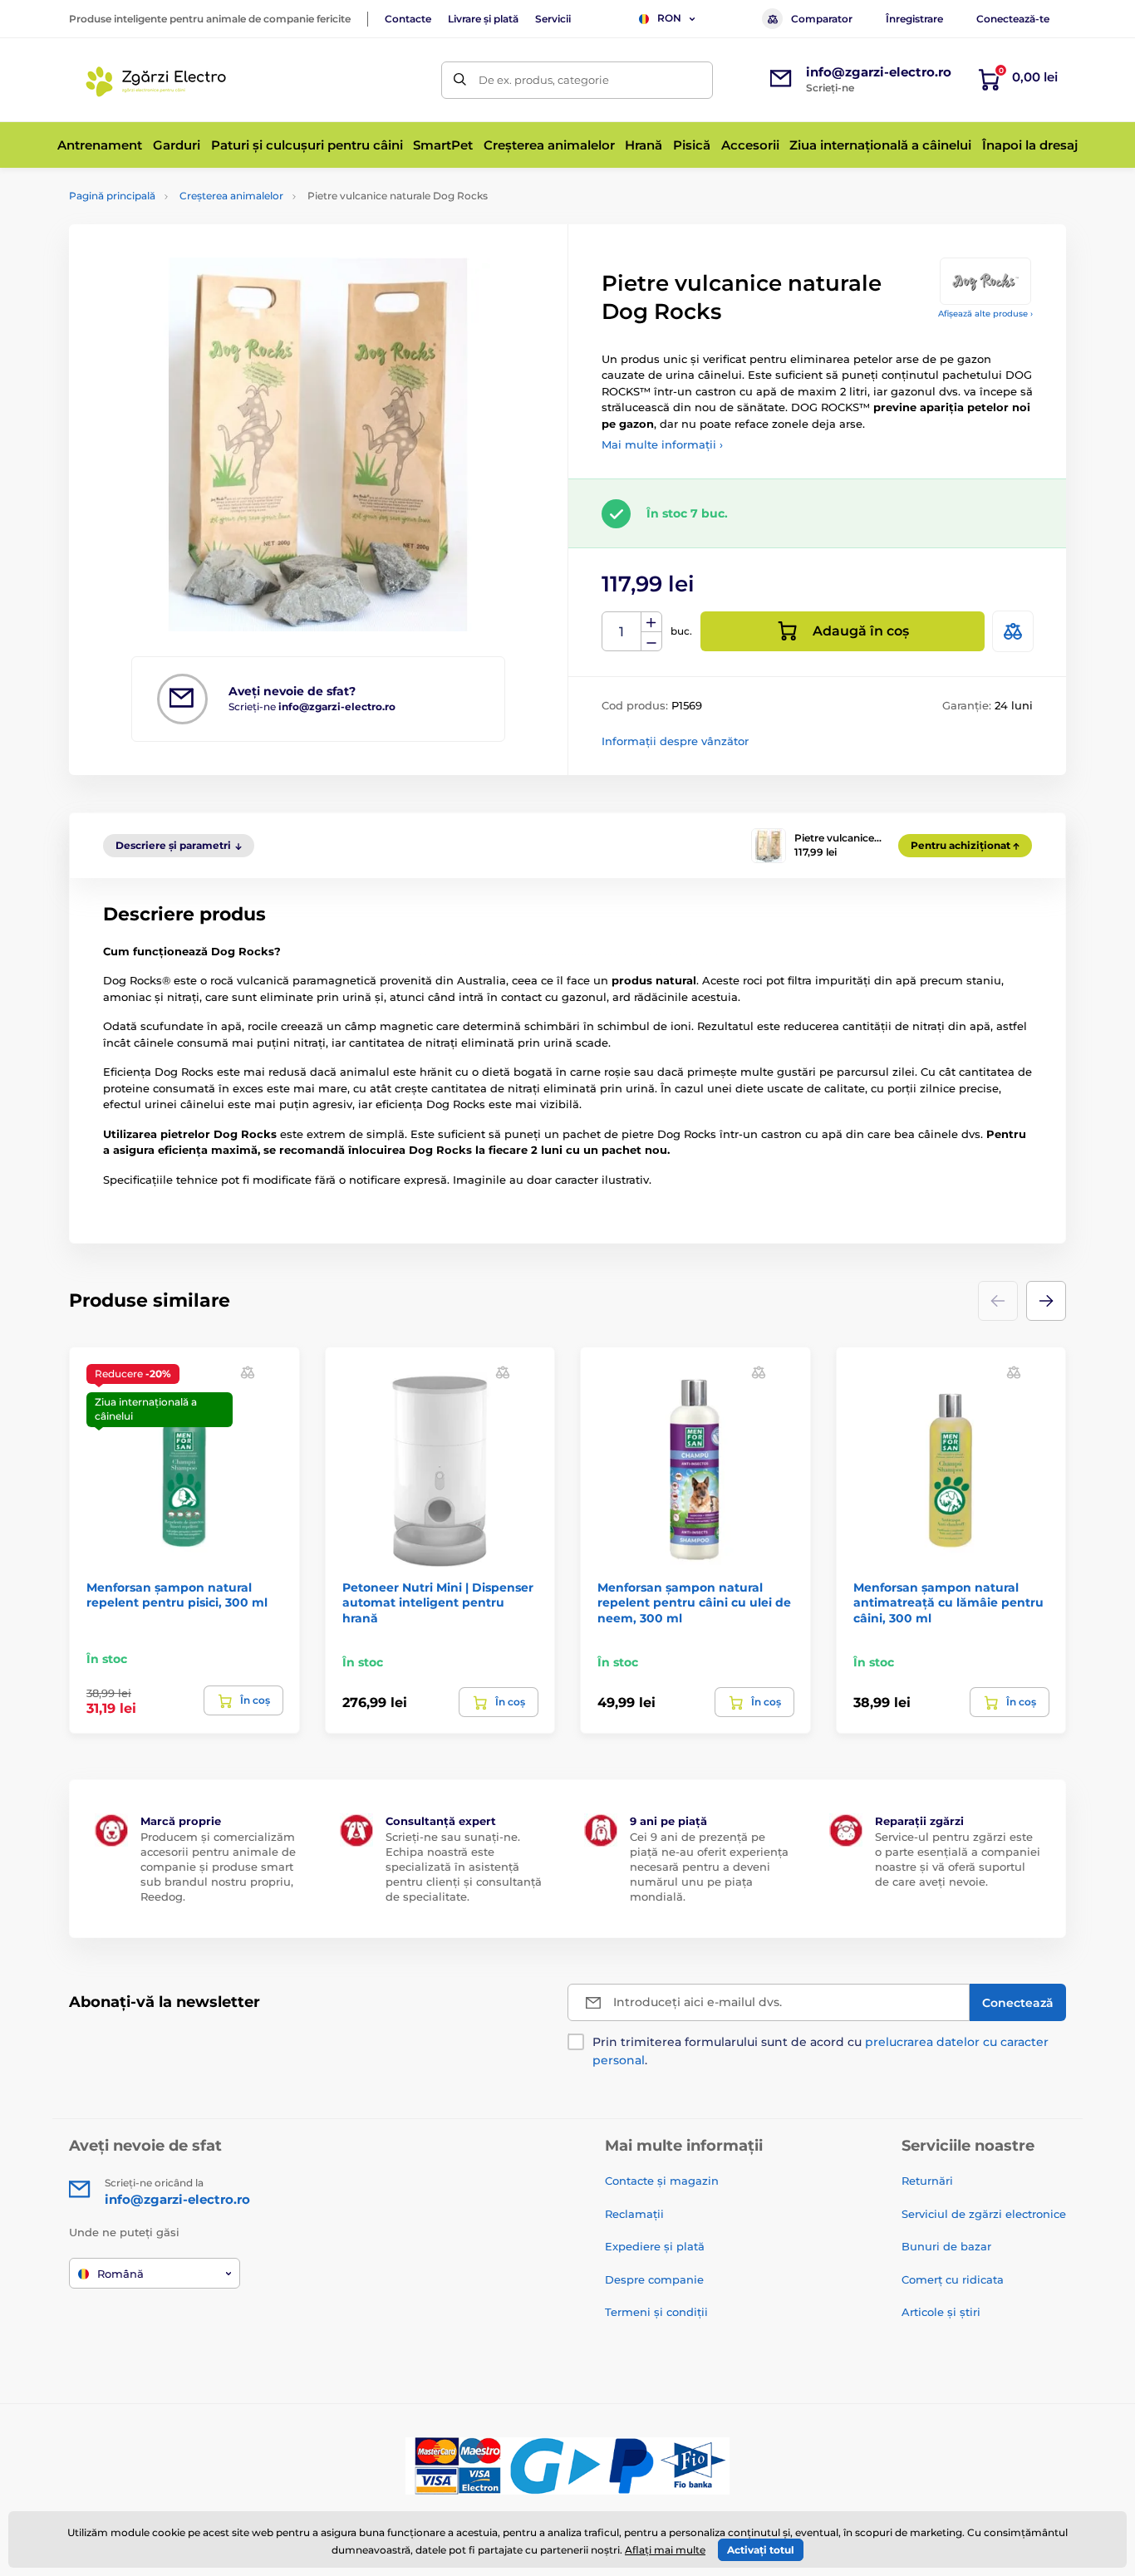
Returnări (927, 2181)
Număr (622, 632)
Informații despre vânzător (675, 741)
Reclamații (634, 2214)
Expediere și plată (655, 2246)
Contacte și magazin (662, 2181)
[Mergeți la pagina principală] (159, 80)
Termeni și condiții (656, 2312)
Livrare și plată (483, 19)
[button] (1046, 1301)
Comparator (822, 19)
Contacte (408, 19)
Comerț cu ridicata (953, 2279)
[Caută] (460, 80)
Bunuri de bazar (946, 2246)
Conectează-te (1013, 19)
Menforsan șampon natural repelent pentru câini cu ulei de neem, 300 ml (694, 1602)
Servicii (553, 19)
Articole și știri (941, 2312)
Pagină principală (112, 196)
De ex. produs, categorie (544, 80)
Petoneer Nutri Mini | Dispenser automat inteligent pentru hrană (438, 1602)
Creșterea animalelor (231, 196)
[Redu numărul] (651, 642)
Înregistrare (914, 19)
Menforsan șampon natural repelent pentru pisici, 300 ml (177, 1595)
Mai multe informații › (662, 444)
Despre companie (654, 2279)
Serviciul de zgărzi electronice (984, 2214)
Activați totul (761, 2550)
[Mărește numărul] (651, 622)
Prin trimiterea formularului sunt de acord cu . (821, 2051)
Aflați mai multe (665, 2550)
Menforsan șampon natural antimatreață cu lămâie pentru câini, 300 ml (948, 1602)
